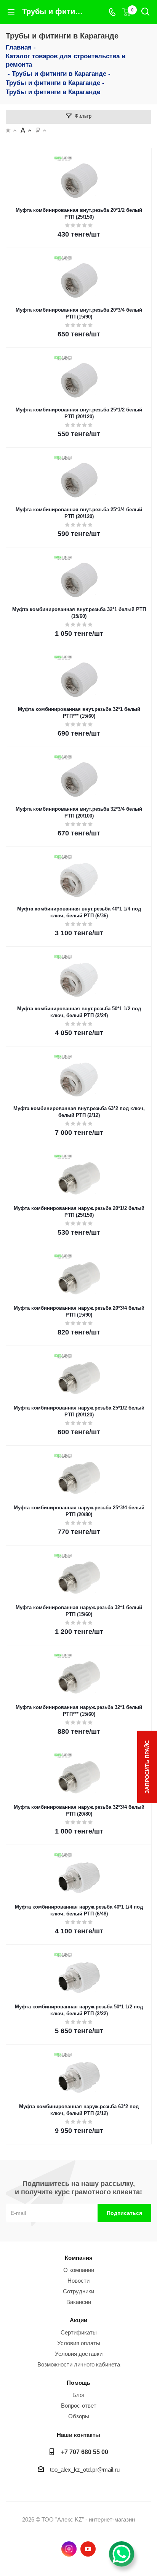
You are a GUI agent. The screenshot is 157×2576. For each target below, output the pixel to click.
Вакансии (79, 2302)
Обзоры (79, 2416)
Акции (78, 2320)
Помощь (78, 2383)
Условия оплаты (79, 2343)
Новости (78, 2281)
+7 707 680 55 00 (85, 2452)
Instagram (69, 2549)
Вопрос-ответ (79, 2406)
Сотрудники (78, 2291)
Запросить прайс (147, 1767)
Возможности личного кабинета (79, 2364)
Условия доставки (79, 2354)
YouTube (88, 2549)
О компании (79, 2270)
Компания (79, 2258)
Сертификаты (79, 2332)
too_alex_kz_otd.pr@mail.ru (85, 2470)
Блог (78, 2395)
